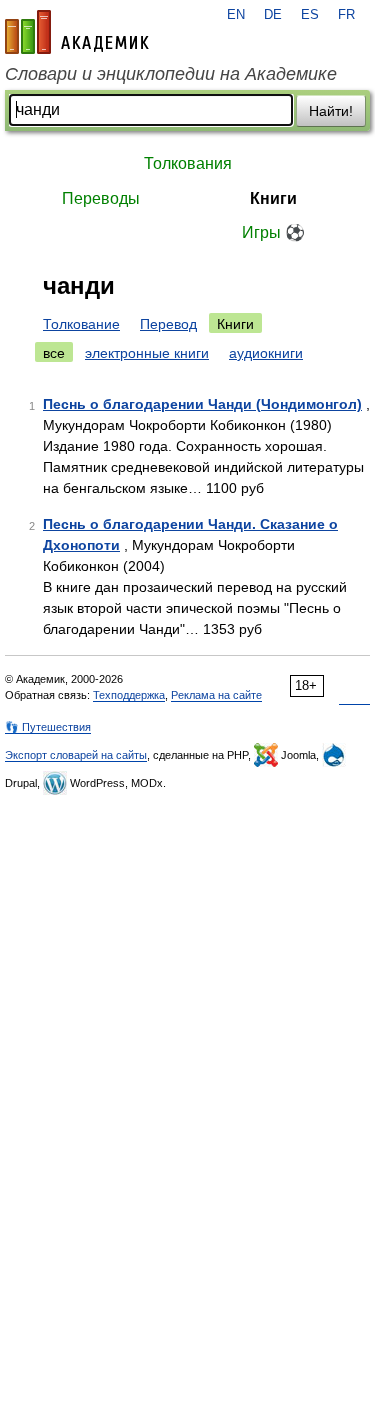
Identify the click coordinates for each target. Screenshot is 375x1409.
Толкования (188, 163)
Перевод (168, 324)
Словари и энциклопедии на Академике (171, 74)
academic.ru (77, 32)
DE (273, 15)
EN (236, 15)
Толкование (81, 324)
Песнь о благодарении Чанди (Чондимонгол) (202, 404)
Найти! (331, 111)
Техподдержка (129, 695)
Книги (273, 198)
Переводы (101, 198)
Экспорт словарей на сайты (76, 755)
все (54, 353)
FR (346, 15)
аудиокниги (266, 353)
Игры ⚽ (273, 232)
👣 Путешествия (48, 727)
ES (310, 15)
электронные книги (147, 353)
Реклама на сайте (216, 695)
